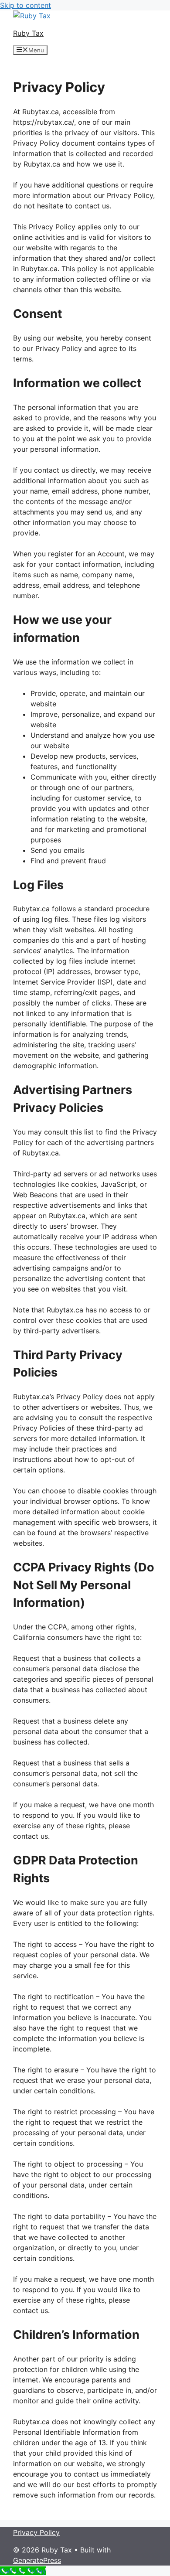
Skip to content (25, 5)
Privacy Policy (36, 2532)
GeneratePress (37, 2560)
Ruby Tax (28, 33)
